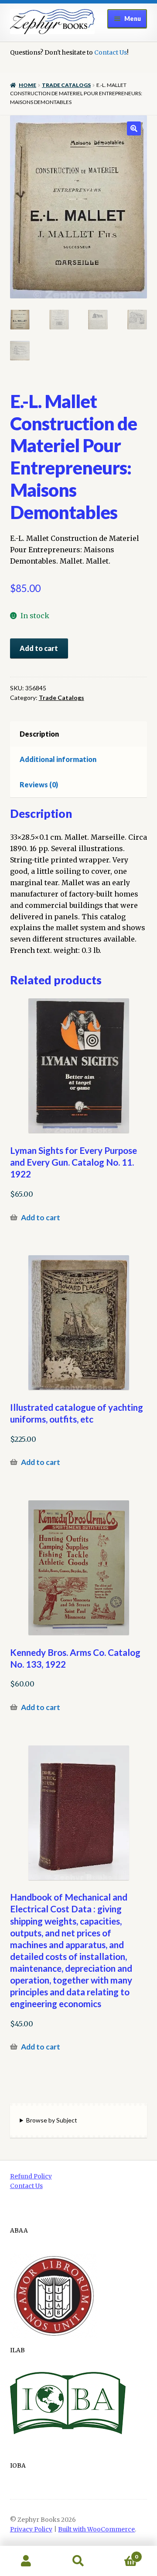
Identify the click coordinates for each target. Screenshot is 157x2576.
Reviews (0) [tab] (39, 784)
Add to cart (39, 648)
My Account (26, 2561)
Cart (121, 2553)
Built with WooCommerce (96, 2529)
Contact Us (111, 52)
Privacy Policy (31, 2529)
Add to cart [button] (41, 1217)
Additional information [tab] (58, 759)
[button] (134, 128)
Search (78, 2561)
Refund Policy (31, 2176)
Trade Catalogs (66, 85)
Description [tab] (39, 734)
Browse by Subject (52, 2120)
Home (27, 85)
